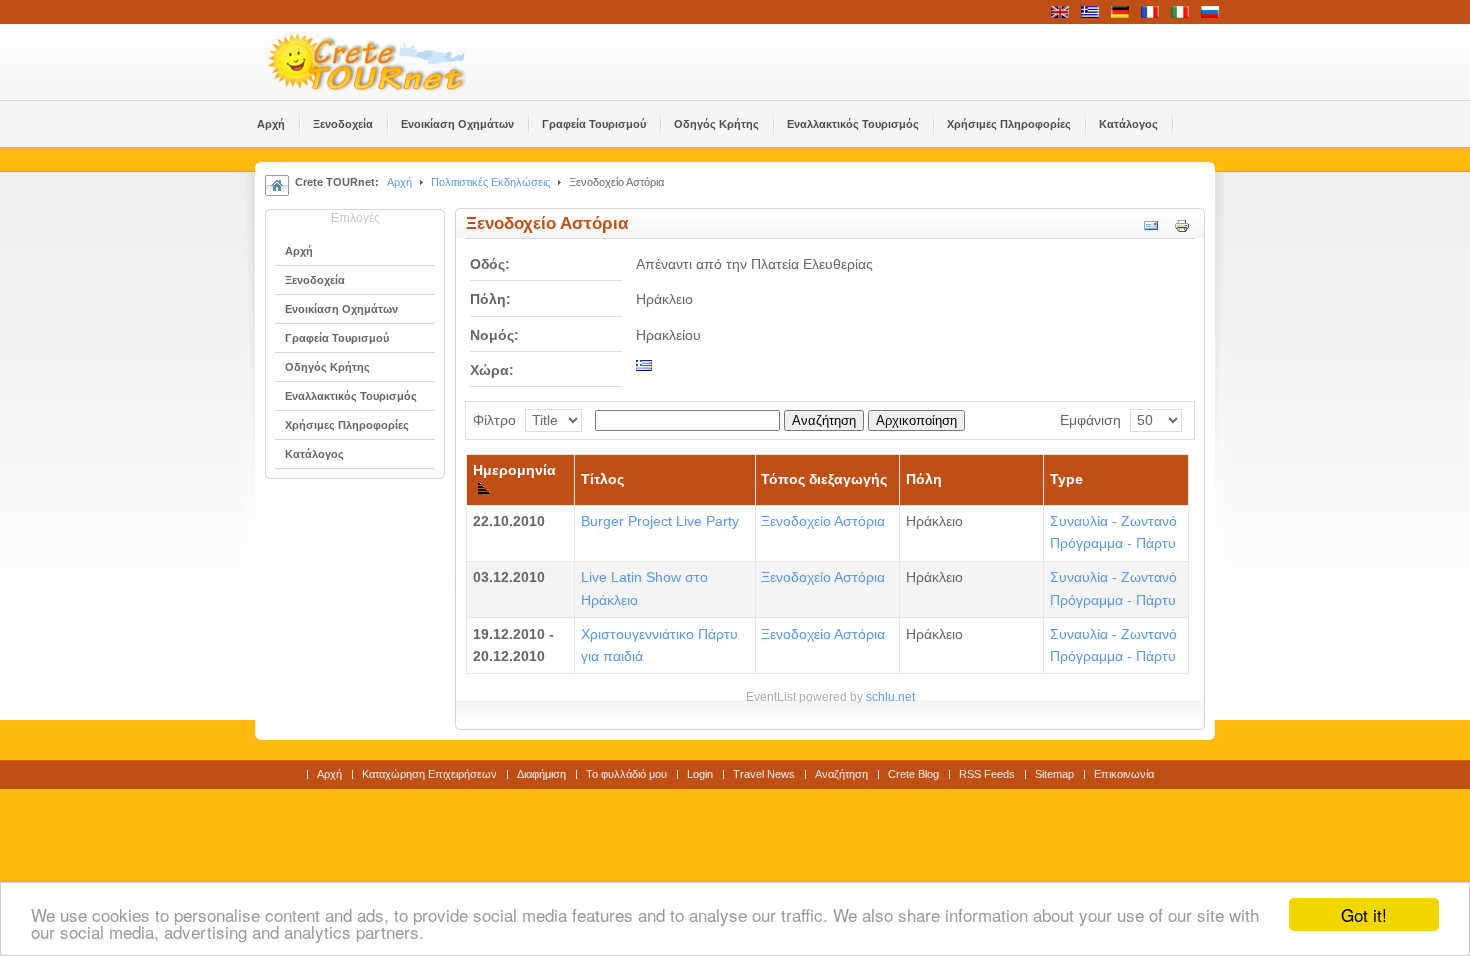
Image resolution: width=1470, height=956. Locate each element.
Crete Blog (913, 774)
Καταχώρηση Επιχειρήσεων (429, 774)
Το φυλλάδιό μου (626, 774)
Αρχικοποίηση (916, 420)
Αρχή (399, 182)
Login (700, 774)
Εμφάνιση (1090, 420)
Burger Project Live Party (660, 521)
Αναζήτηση (824, 420)
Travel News (764, 774)
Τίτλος (602, 479)
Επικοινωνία (1124, 774)
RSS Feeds (987, 774)
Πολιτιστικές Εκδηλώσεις (490, 182)
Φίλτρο (494, 420)
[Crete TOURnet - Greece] (390, 62)
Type (1066, 479)
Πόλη (924, 479)
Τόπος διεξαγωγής (824, 479)
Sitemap (1054, 774)
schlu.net (890, 697)
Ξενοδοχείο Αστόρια (823, 521)
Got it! (1364, 914)
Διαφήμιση (541, 774)
